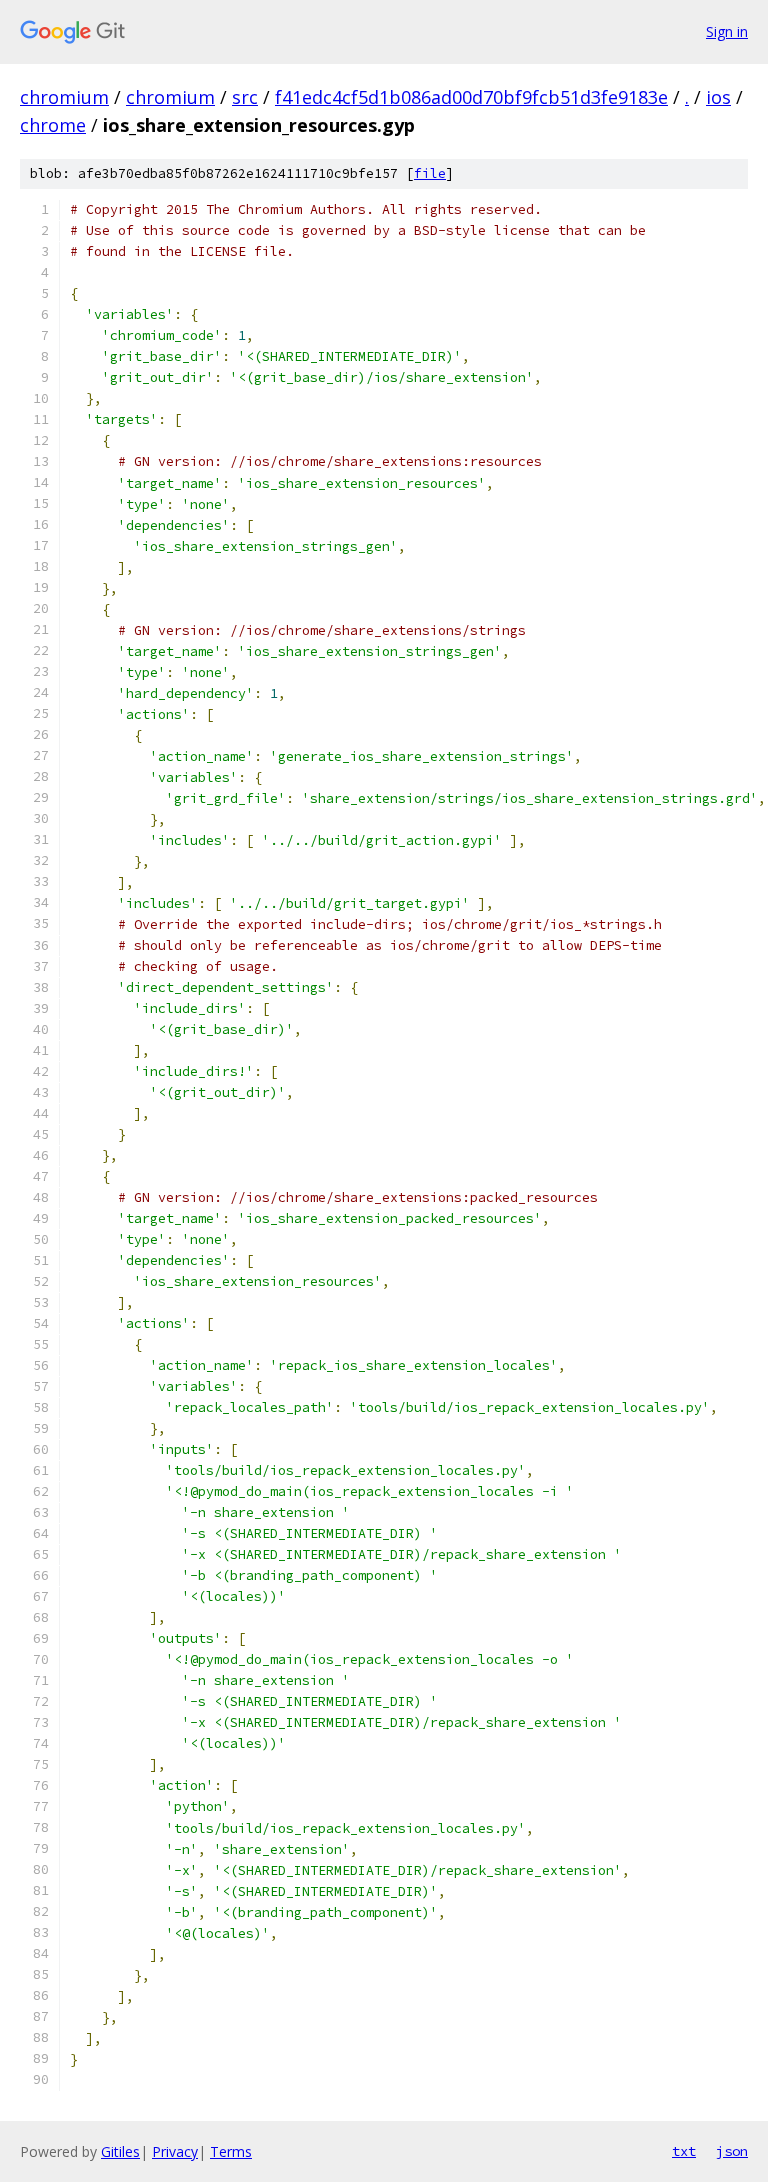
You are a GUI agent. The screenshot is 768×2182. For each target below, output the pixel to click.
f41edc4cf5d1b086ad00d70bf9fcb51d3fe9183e (471, 97)
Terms (231, 2151)
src (245, 97)
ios (718, 97)
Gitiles (120, 2151)
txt (684, 2151)
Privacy (175, 2151)
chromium (64, 97)
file (430, 173)
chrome (53, 125)
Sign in (727, 31)
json (732, 2151)
